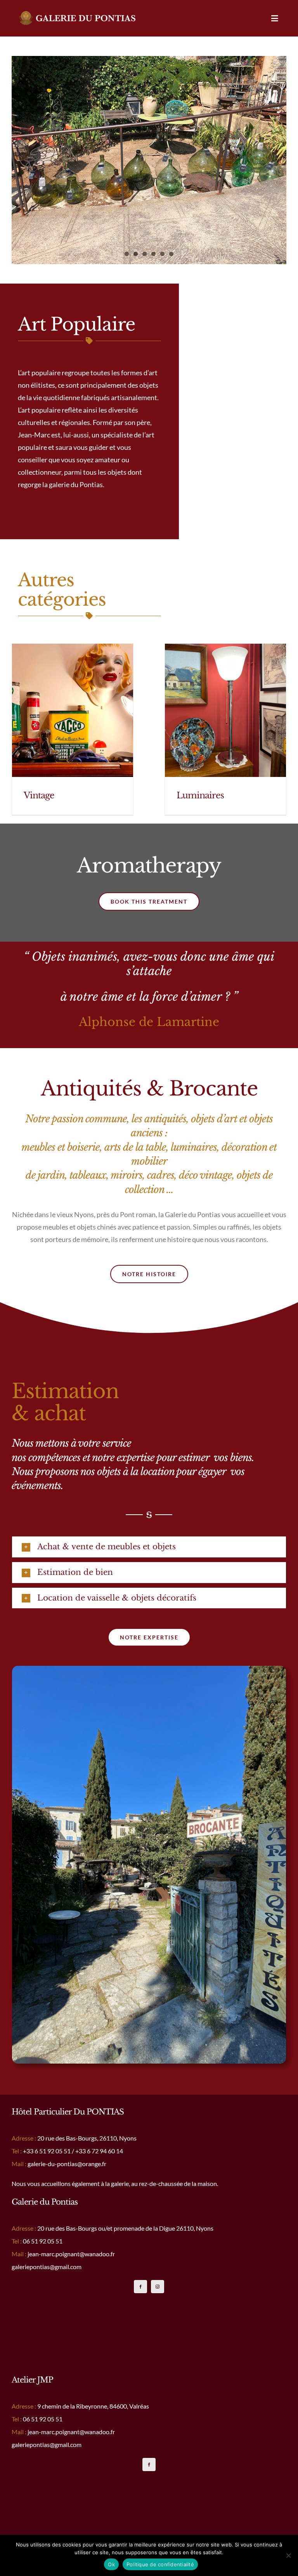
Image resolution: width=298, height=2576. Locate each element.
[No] (288, 2555)
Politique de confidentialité (160, 2564)
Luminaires (200, 795)
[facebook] (140, 2287)
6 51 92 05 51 (53, 2151)
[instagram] (158, 2287)
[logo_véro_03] (78, 14)
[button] (149, 1547)
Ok (111, 2564)
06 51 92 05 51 (43, 2419)
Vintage (39, 795)
